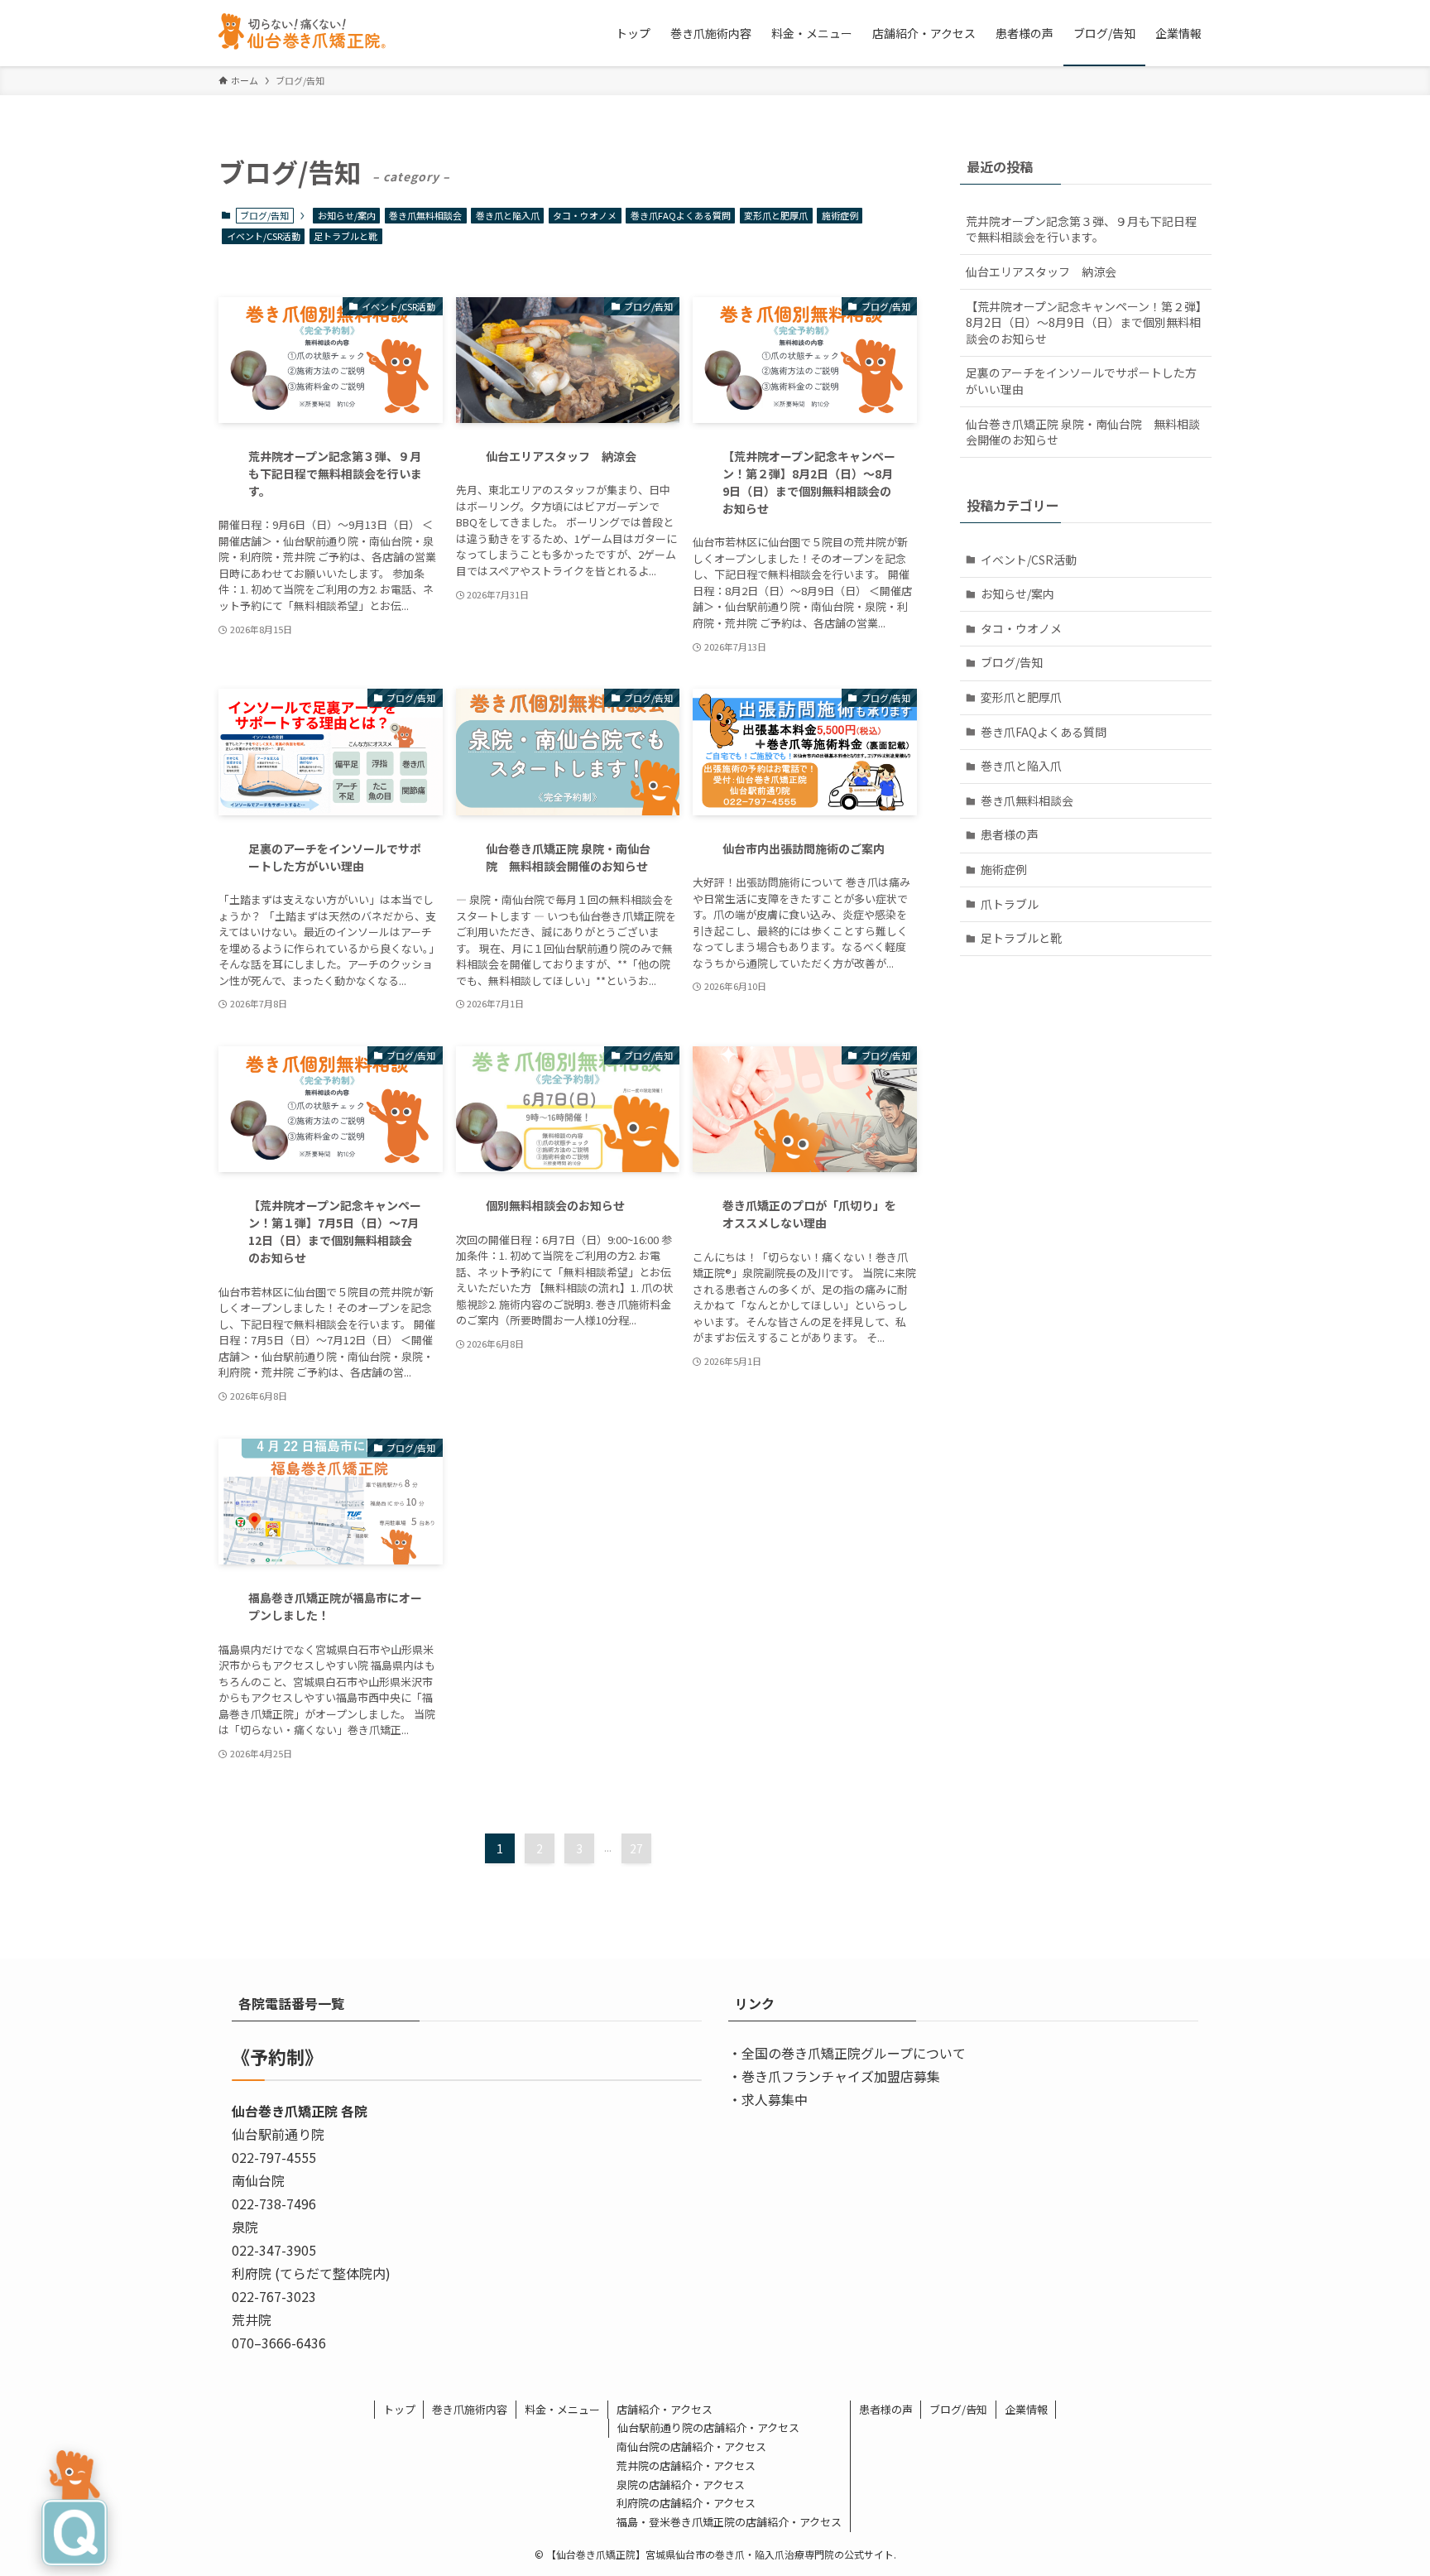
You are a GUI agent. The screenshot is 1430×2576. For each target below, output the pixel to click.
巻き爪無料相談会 (425, 215)
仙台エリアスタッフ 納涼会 (1041, 272)
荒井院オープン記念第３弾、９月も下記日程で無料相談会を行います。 (1081, 229)
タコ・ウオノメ (585, 215)
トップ (399, 2409)
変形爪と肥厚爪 (776, 215)
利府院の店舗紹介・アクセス (686, 2503)
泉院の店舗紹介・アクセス (681, 2485)
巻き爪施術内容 (470, 2409)
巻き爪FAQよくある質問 (681, 215)
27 (636, 1848)
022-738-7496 (274, 2204)
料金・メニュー (562, 2409)
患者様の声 (1010, 834)
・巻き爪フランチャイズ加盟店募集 (834, 2076)
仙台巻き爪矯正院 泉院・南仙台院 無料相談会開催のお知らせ (1083, 432)
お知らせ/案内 (347, 215)
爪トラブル (1010, 904)
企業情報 (1026, 2409)
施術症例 (840, 215)
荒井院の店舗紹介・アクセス (686, 2465)
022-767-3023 (274, 2296)
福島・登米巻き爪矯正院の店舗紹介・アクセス (729, 2522)
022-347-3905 (274, 2250)
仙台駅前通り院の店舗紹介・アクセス (708, 2427)
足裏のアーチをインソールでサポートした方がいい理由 (1081, 381)
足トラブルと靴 (346, 236)
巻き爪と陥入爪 (508, 215)
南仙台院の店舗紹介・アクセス (691, 2446)
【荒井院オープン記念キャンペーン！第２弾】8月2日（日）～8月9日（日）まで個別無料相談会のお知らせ (1084, 322)
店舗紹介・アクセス (665, 2409)
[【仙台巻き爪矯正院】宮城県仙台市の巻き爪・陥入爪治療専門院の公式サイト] (308, 33)
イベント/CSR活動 (264, 236)
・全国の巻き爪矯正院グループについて (847, 2053)
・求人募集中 (768, 2099)
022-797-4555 (274, 2157)
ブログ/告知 (1012, 662)
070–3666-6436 (279, 2343)
